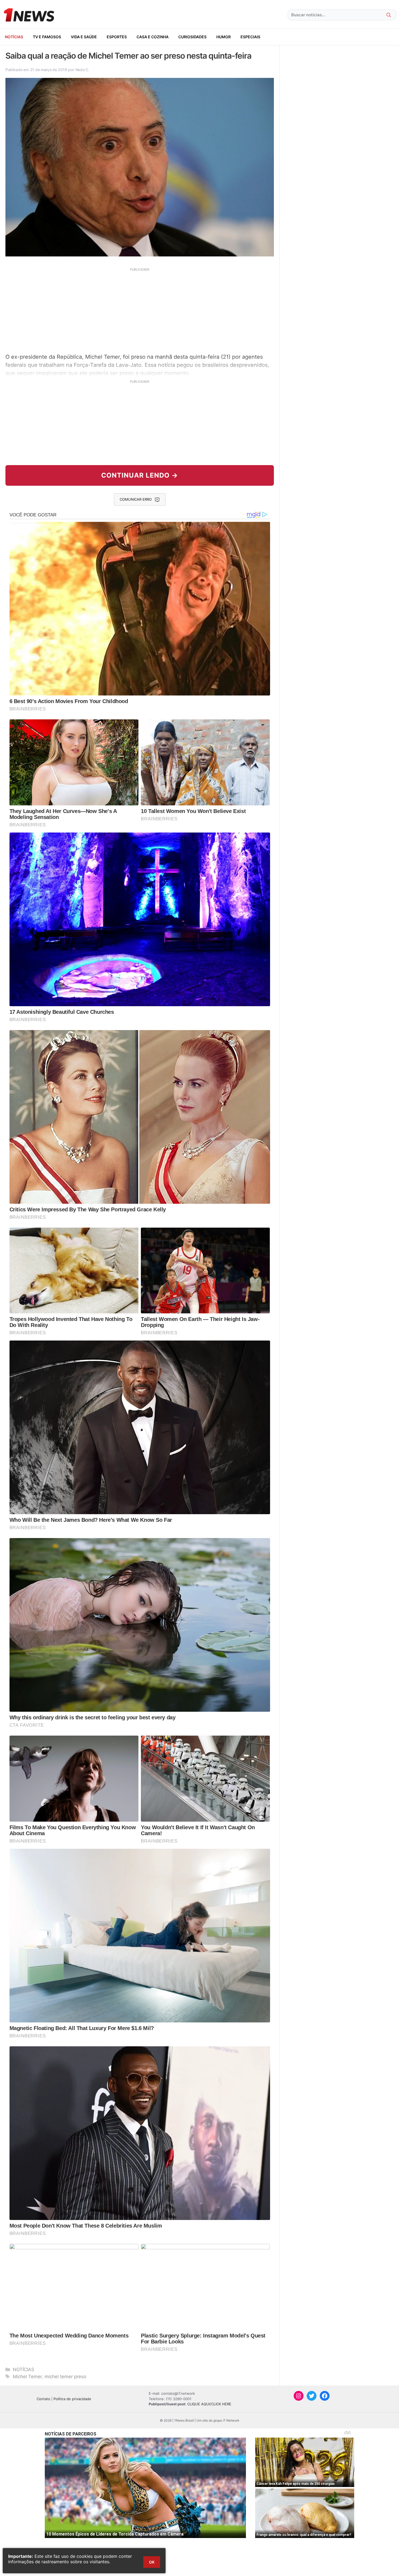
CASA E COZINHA (153, 37)
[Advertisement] (140, 310)
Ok (152, 2562)
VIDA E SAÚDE (84, 37)
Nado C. (82, 70)
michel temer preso (65, 2377)
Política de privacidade (72, 2399)
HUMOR (224, 37)
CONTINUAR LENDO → (140, 475)
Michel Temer (27, 2377)
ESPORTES (117, 37)
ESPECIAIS (250, 37)
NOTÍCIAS (14, 37)
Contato (43, 2399)
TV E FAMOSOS (47, 37)
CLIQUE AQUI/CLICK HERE (209, 2404)
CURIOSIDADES (192, 37)
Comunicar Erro (136, 499)
